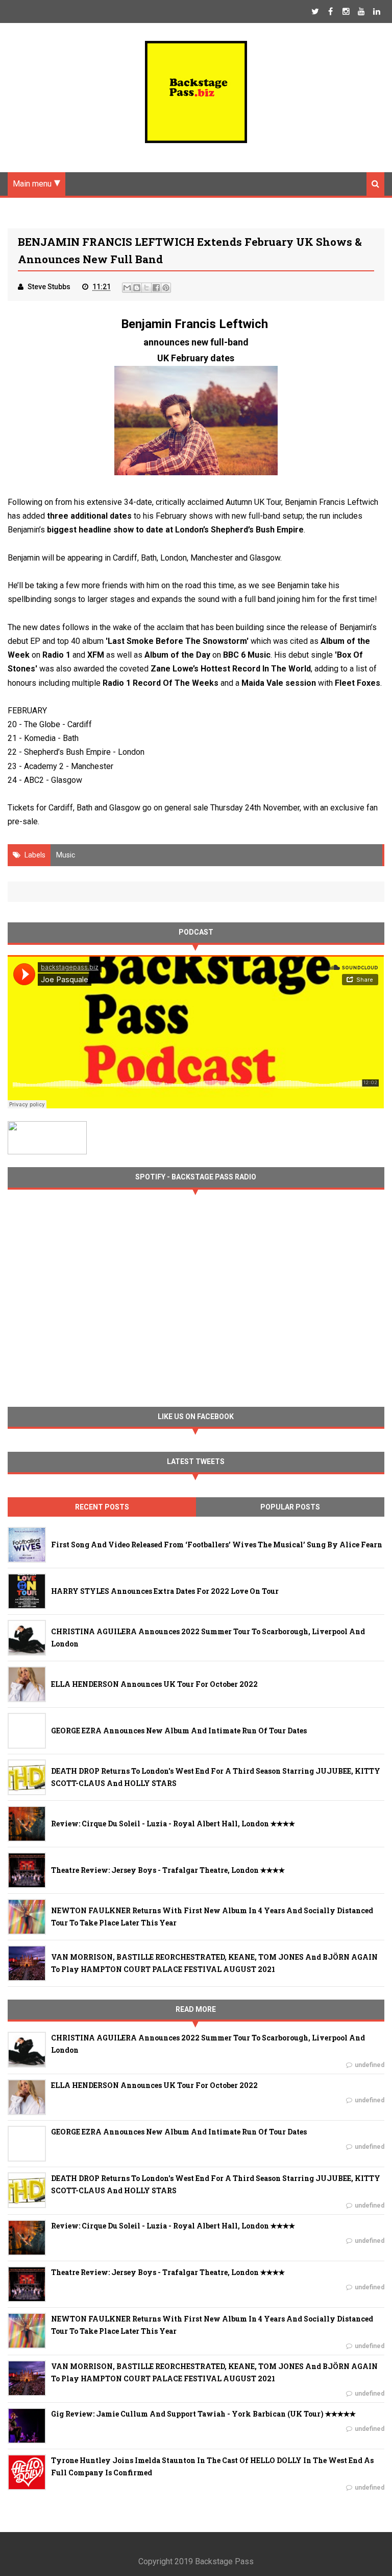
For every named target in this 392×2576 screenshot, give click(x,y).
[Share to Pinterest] (166, 288)
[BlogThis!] (137, 288)
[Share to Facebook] (156, 288)
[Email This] (127, 288)
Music (66, 855)
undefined (370, 2065)
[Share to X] (146, 288)
